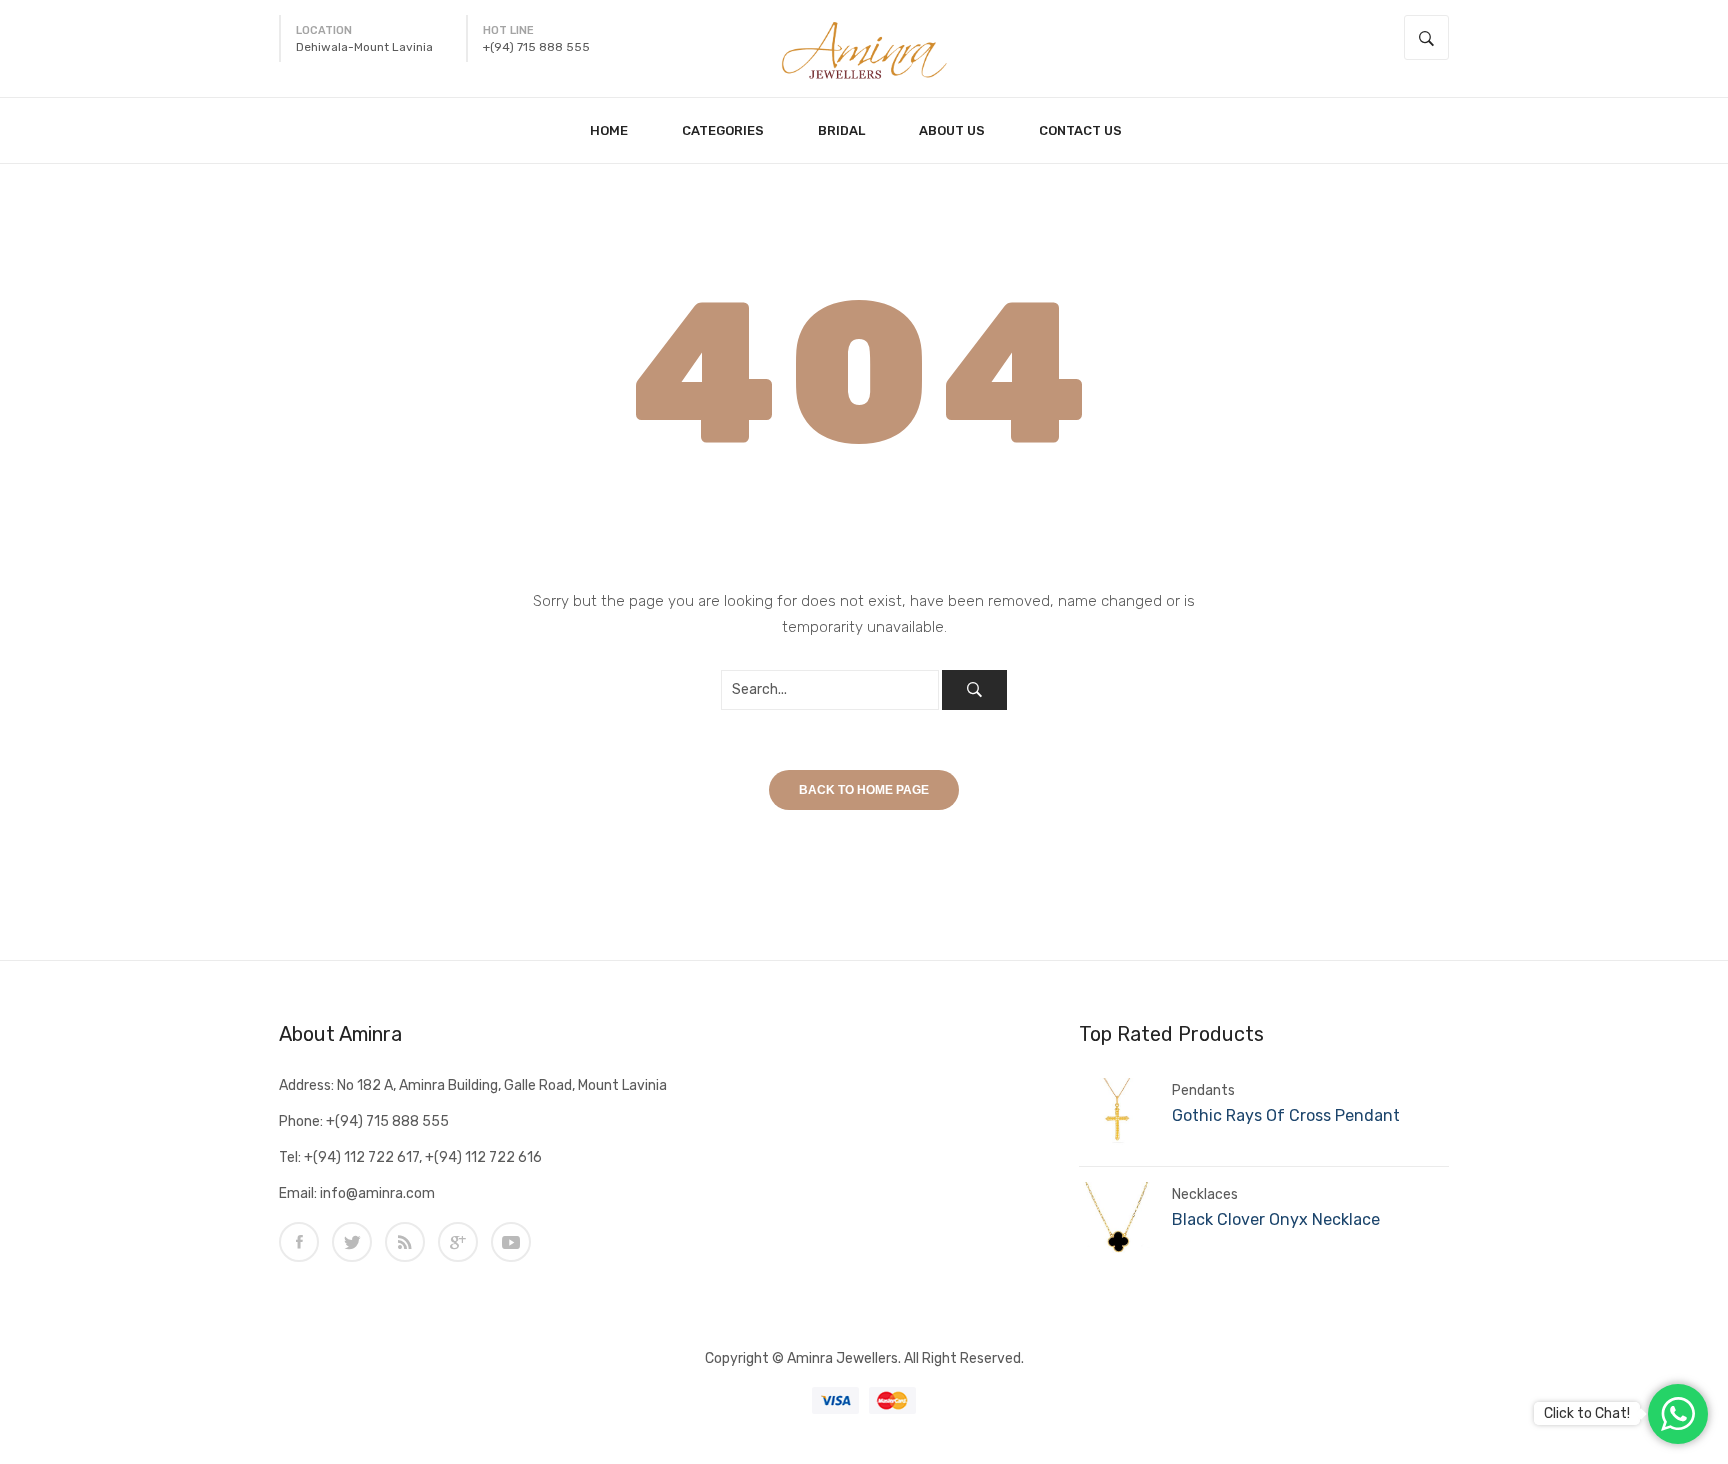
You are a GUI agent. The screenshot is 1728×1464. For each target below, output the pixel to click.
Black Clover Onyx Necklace (1276, 1219)
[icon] (299, 1242)
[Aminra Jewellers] (864, 48)
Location (324, 30)
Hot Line (508, 30)
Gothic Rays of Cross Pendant (1286, 1115)
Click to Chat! (1587, 1413)
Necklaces (1205, 1194)
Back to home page (864, 790)
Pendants (1203, 1090)
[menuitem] (617, 130)
